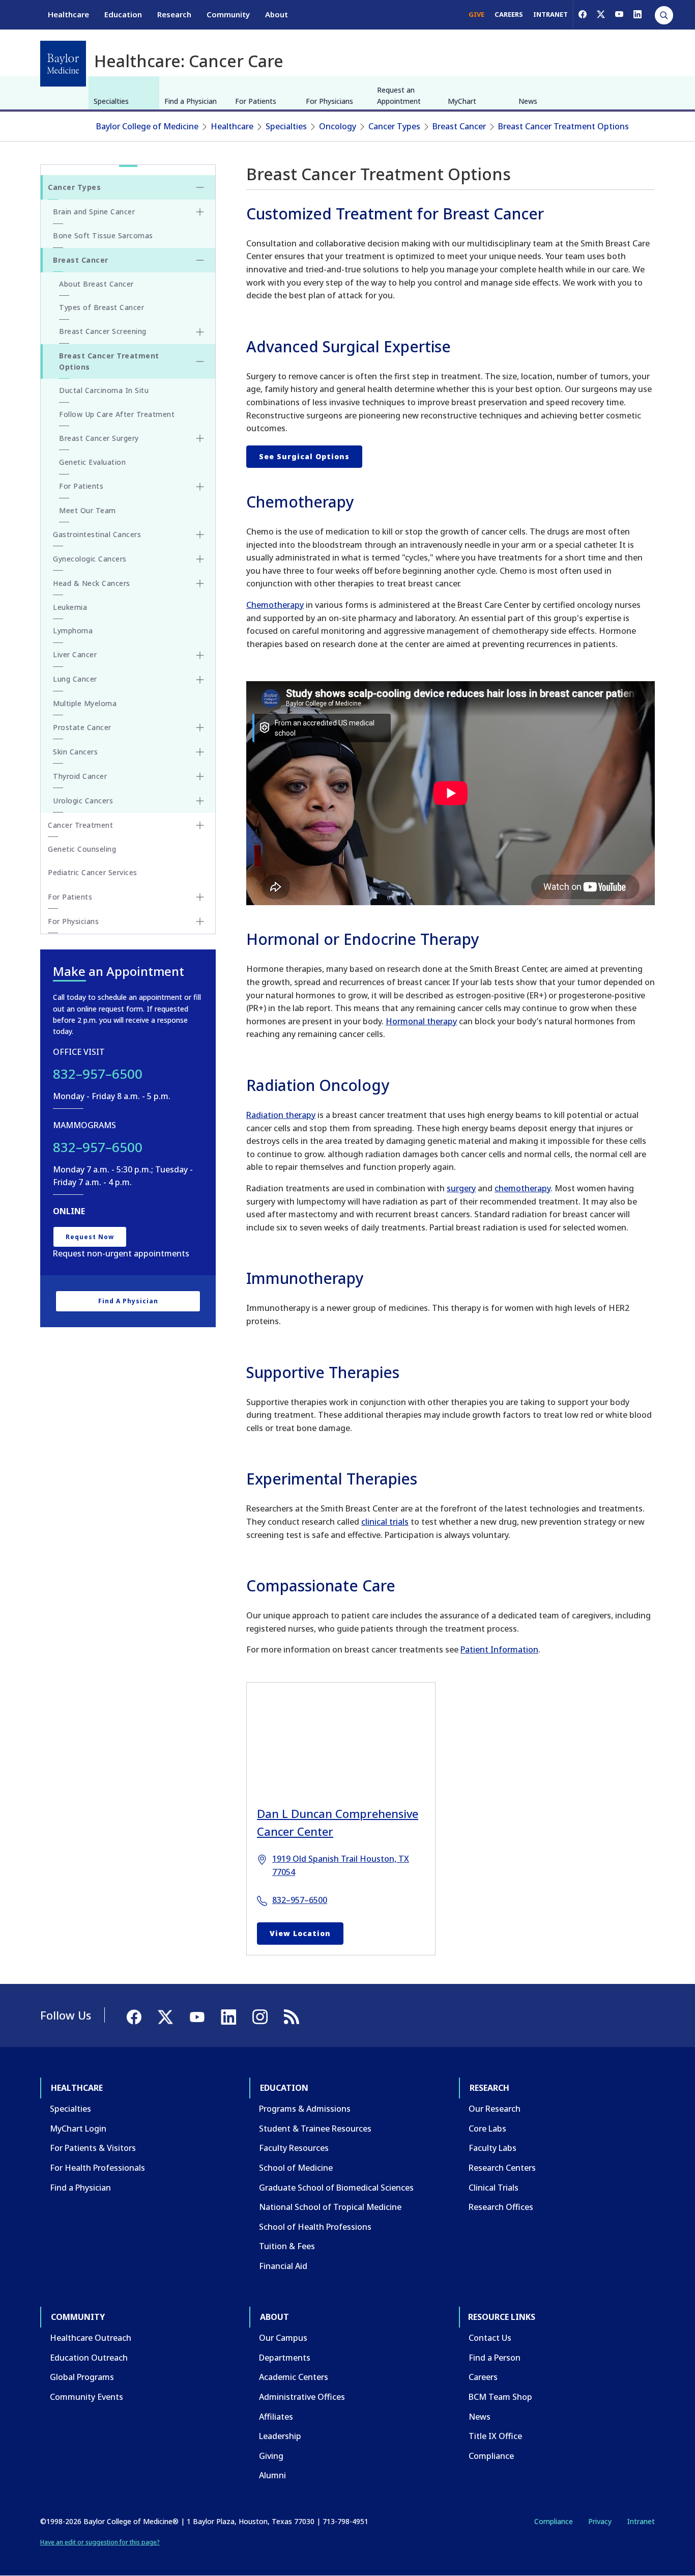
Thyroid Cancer (80, 776)
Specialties (111, 101)
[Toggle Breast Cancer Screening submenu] (200, 332)
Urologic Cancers (83, 801)
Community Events (86, 2397)
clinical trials (385, 1522)
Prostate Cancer (82, 727)
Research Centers (502, 2168)
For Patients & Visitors (93, 2148)
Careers (483, 2377)
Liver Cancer (75, 654)
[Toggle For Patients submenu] (200, 487)
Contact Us (490, 2338)
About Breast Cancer (96, 284)
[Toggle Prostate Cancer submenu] (200, 727)
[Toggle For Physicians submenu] (200, 921)
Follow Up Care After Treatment (117, 414)
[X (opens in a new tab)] (601, 14)
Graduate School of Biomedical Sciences (336, 2188)
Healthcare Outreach (91, 2338)
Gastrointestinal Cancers (97, 534)
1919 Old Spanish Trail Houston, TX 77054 (341, 1865)
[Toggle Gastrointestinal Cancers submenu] (200, 535)
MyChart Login (78, 2129)
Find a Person (495, 2358)
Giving (271, 2456)
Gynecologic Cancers (90, 559)
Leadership (280, 2436)
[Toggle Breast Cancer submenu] (200, 260)
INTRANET (551, 14)
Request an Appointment (399, 95)
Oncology (338, 126)
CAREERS (509, 14)
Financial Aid (283, 2266)
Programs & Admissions (305, 2109)
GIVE (476, 14)
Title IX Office (495, 2436)
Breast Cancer (459, 126)
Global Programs (82, 2377)
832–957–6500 (300, 1900)
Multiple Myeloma (85, 703)
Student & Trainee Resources (315, 2129)
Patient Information (499, 1649)
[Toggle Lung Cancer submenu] (200, 680)
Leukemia (70, 607)
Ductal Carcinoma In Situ (104, 390)
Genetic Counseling (82, 849)
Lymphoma (73, 631)
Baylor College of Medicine (147, 126)
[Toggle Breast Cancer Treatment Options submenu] (200, 361)
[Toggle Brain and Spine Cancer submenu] (200, 212)
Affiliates (276, 2417)
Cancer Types (394, 126)
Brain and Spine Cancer (94, 212)
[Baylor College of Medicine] (63, 64)
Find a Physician (191, 101)
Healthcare (68, 14)
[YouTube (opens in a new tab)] (619, 14)
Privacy (600, 2521)
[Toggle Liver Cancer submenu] (200, 655)
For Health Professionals (97, 2168)
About (277, 14)
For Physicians (329, 101)
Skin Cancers (75, 752)
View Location (300, 1933)
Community (228, 14)
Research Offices (501, 2207)
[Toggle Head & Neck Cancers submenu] (200, 583)
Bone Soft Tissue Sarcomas (103, 235)
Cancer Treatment (80, 825)
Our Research (495, 2109)
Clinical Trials (494, 2188)
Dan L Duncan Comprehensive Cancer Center (338, 1822)
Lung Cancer (75, 679)
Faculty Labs (493, 2148)
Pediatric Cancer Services (93, 872)
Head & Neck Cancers (92, 583)
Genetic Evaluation (92, 462)
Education (123, 14)
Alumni (272, 2475)
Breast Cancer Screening (103, 331)
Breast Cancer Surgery (99, 438)
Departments (285, 2358)
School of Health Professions (315, 2227)
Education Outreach (89, 2358)
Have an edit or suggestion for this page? (100, 2542)
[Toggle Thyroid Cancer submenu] (200, 776)
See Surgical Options (304, 456)
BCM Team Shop (500, 2397)
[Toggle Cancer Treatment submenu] (200, 825)
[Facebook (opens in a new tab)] (583, 14)
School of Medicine (296, 2168)
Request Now (90, 1237)
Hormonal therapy (421, 1021)
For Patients (256, 101)
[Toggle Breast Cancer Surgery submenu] (200, 438)
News (528, 101)
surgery (461, 1188)
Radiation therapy (281, 1115)
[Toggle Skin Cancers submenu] (200, 752)
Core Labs (487, 2129)
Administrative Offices (302, 2397)
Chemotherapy (275, 605)
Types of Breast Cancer (102, 307)
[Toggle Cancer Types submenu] (200, 187)
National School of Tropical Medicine (330, 2207)
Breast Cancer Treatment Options (563, 126)
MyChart (462, 101)
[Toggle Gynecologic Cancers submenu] (200, 559)
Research (174, 14)
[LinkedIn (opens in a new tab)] (638, 14)
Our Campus (283, 2338)
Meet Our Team (88, 510)
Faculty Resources (294, 2148)
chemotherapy (523, 1188)
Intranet (641, 2521)
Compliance (491, 2456)
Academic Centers (294, 2377)
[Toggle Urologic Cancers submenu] (200, 801)
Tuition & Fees (287, 2246)
